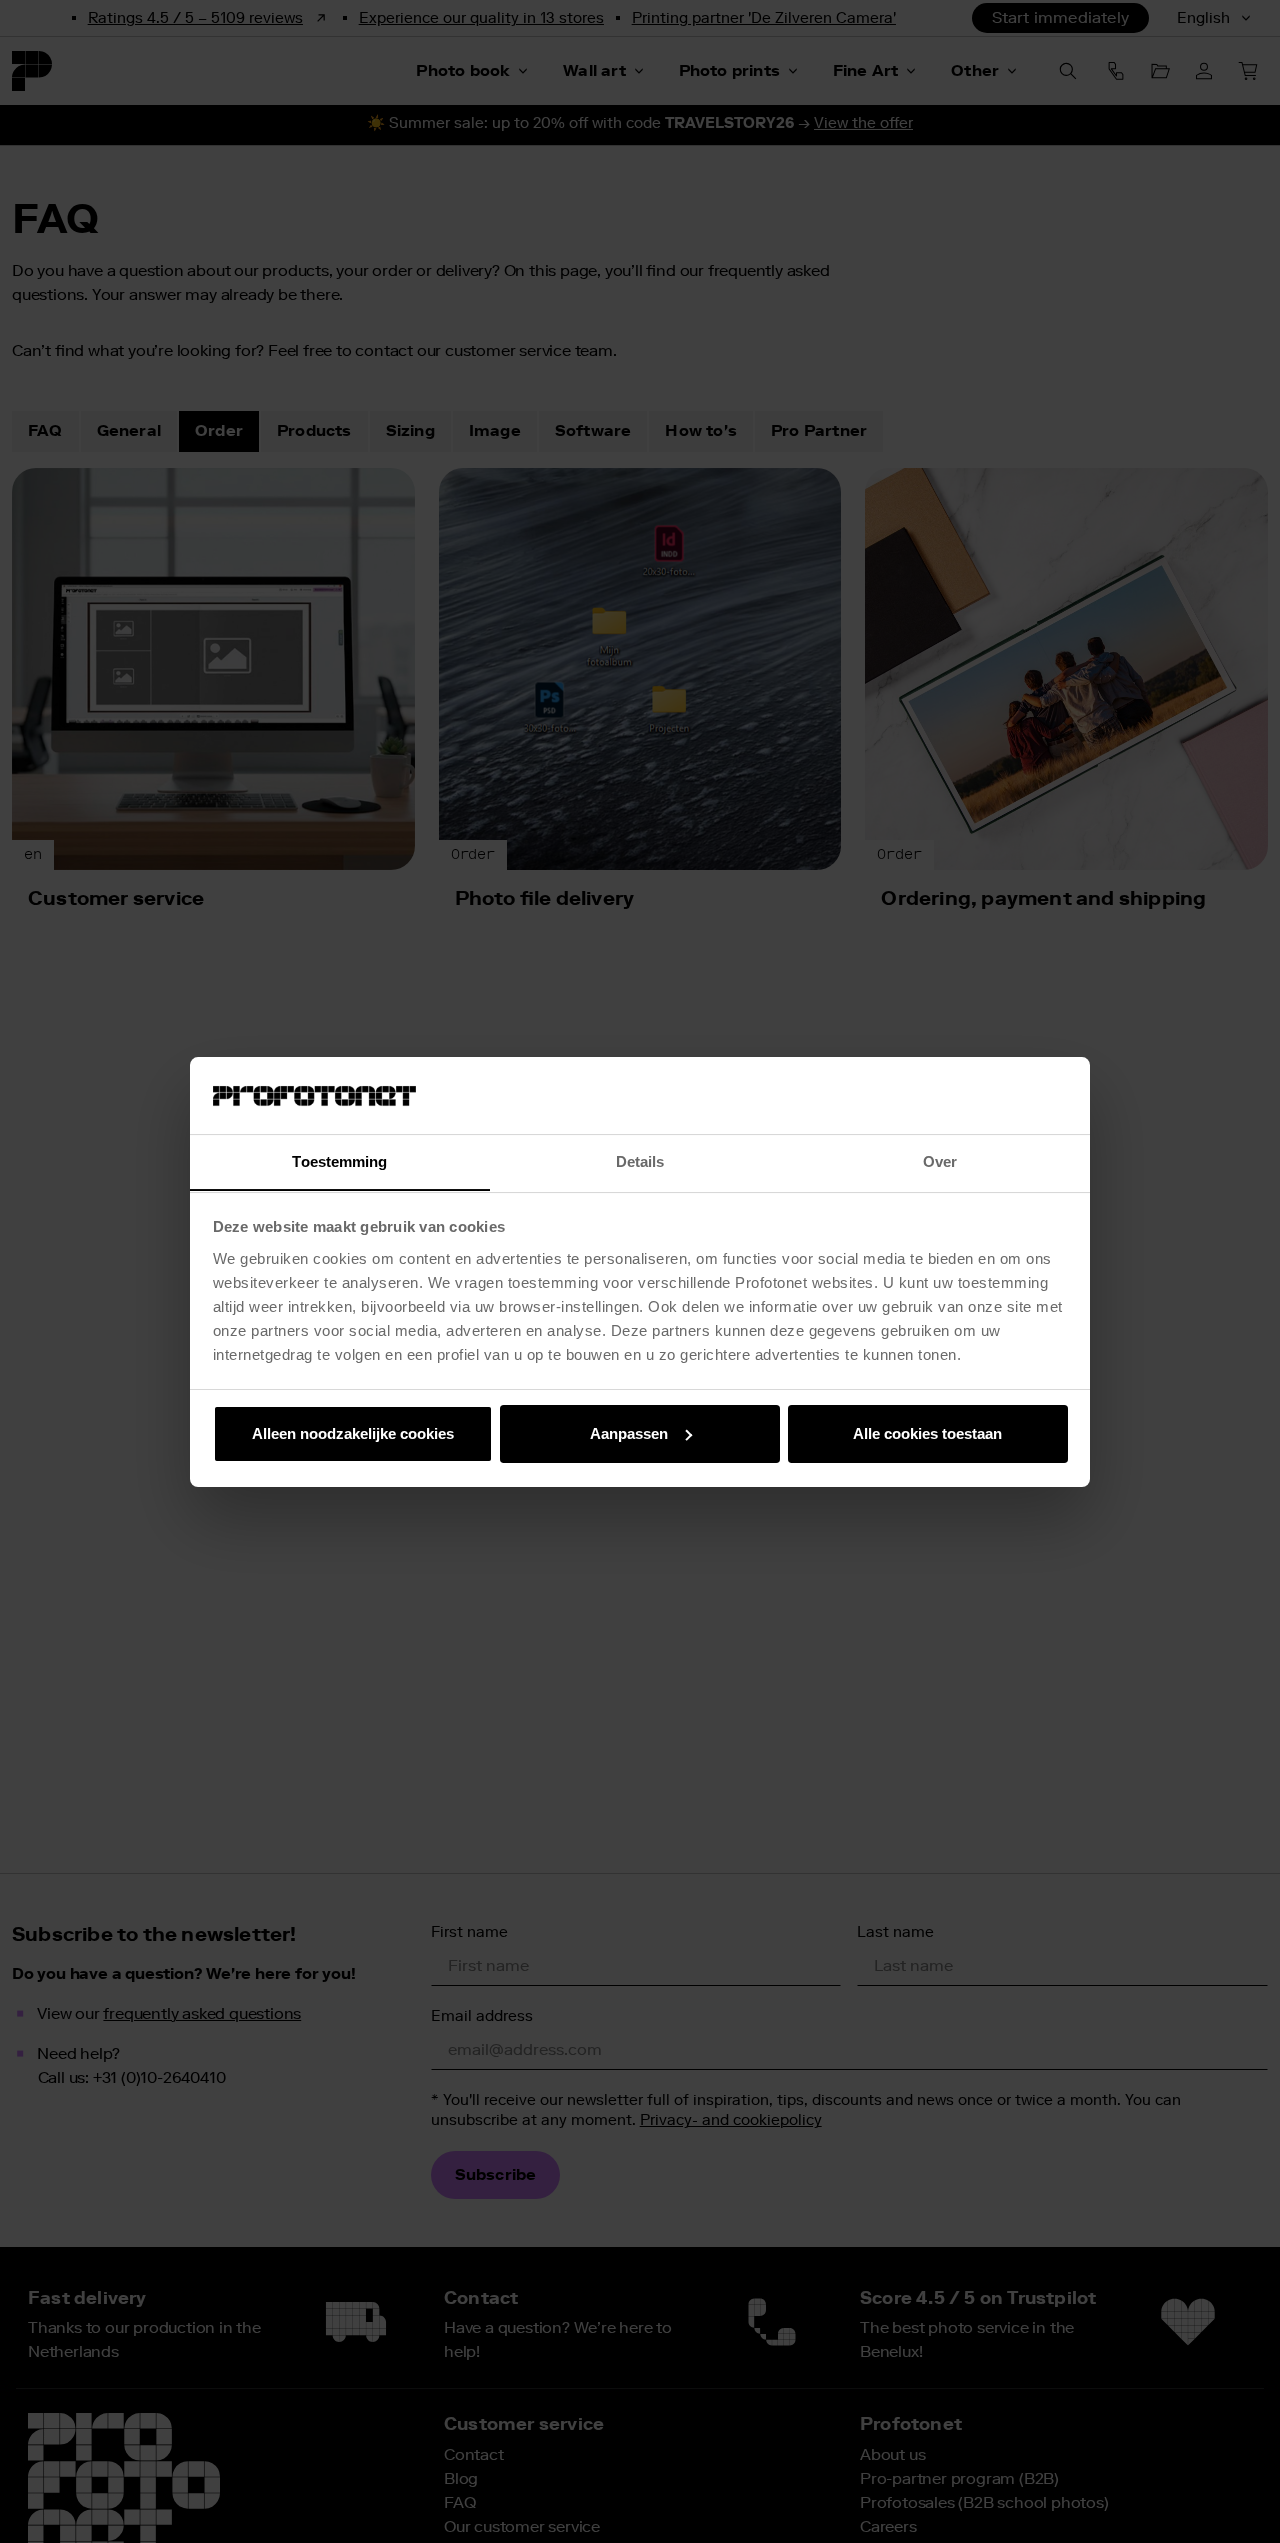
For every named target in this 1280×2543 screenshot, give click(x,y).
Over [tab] (940, 1160)
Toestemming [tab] (339, 1160)
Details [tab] (640, 1160)
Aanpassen (629, 1433)
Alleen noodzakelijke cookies (353, 1433)
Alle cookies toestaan (927, 1433)
